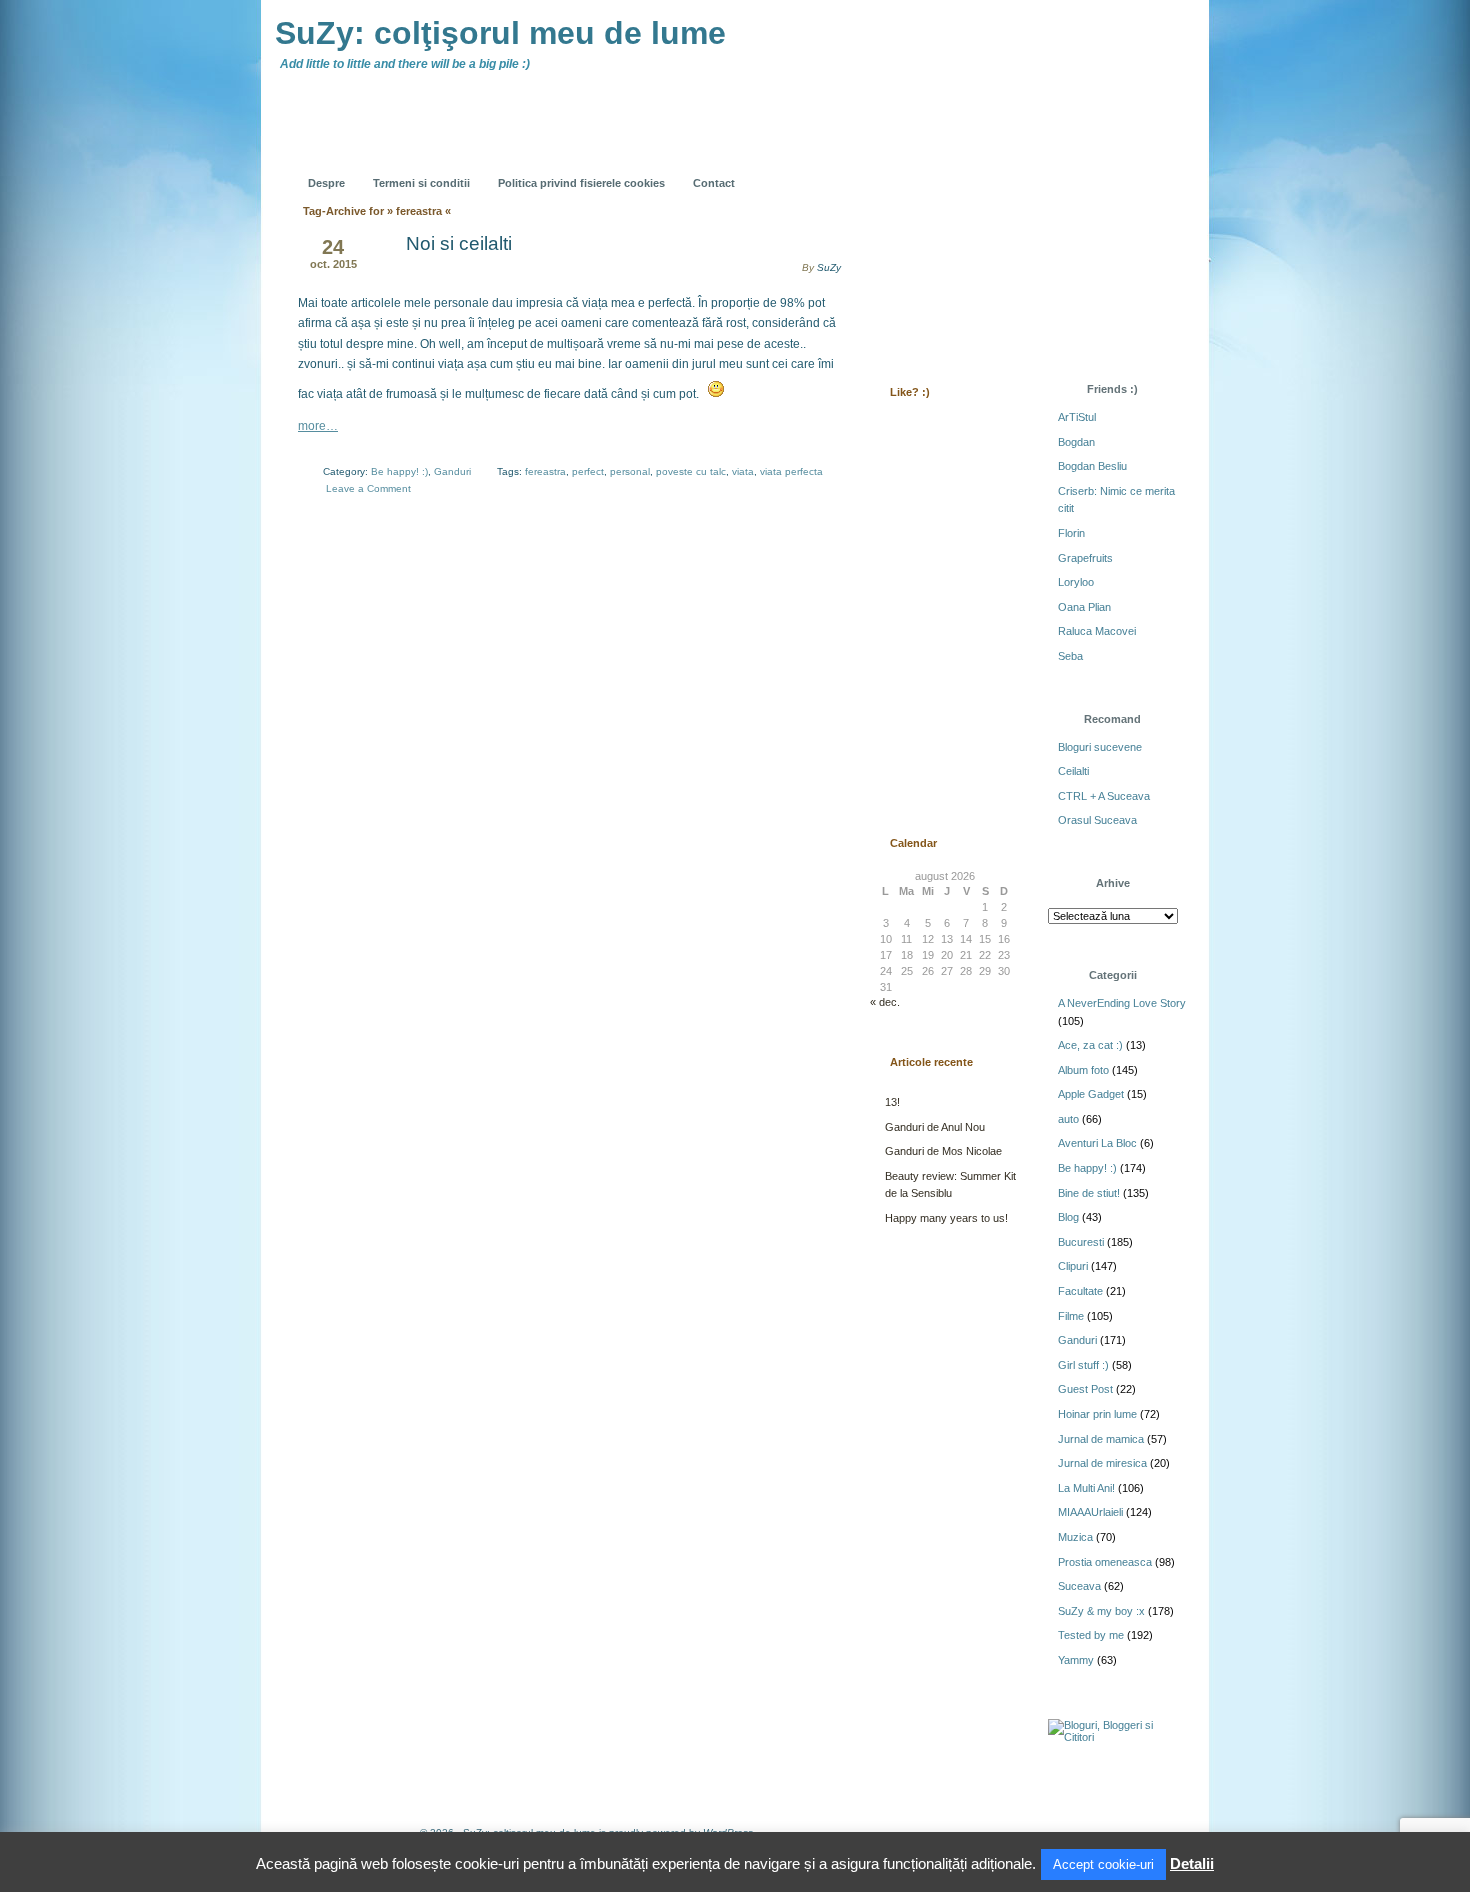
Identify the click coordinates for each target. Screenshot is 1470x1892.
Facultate (1080, 1291)
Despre (326, 183)
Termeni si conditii (421, 183)
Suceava (1079, 1586)
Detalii (1192, 1863)
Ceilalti (1073, 771)
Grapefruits (1085, 558)
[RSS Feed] (912, 168)
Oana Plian (1084, 607)
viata (743, 471)
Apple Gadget (1091, 1094)
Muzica (1075, 1537)
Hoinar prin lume (1097, 1414)
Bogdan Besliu (1092, 466)
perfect (588, 471)
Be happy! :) (399, 471)
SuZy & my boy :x (1101, 1611)
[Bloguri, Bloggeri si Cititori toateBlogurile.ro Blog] (1115, 1737)
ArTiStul (1077, 417)
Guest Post (1085, 1389)
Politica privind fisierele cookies (581, 183)
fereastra (545, 471)
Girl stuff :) (1083, 1365)
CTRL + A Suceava (1104, 796)
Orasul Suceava (1097, 820)
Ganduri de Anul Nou (935, 1127)
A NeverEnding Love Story (1122, 1003)
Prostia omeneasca (1105, 1562)
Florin (1071, 533)
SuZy (829, 267)
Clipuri (1073, 1266)
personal (630, 471)
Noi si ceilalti (459, 243)
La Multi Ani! (1086, 1488)
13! (892, 1102)
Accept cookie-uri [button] (1103, 1864)
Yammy (1076, 1660)
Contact (714, 183)
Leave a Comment (368, 488)
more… (318, 426)
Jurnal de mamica (1101, 1439)
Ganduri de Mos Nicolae (943, 1151)
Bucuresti (1081, 1242)
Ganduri (452, 471)
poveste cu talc (691, 471)
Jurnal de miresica (1102, 1463)
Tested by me (1091, 1635)
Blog (1068, 1217)
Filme (1071, 1316)
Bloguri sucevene (1100, 747)
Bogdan (1076, 442)
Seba (1070, 656)
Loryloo (1076, 582)
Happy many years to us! (946, 1218)
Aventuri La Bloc (1097, 1143)
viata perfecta (791, 471)
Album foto (1083, 1070)
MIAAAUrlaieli (1090, 1512)
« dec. (885, 1002)
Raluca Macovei (1097, 631)
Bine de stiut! (1089, 1193)
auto (1068, 1119)
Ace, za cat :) (1090, 1045)
